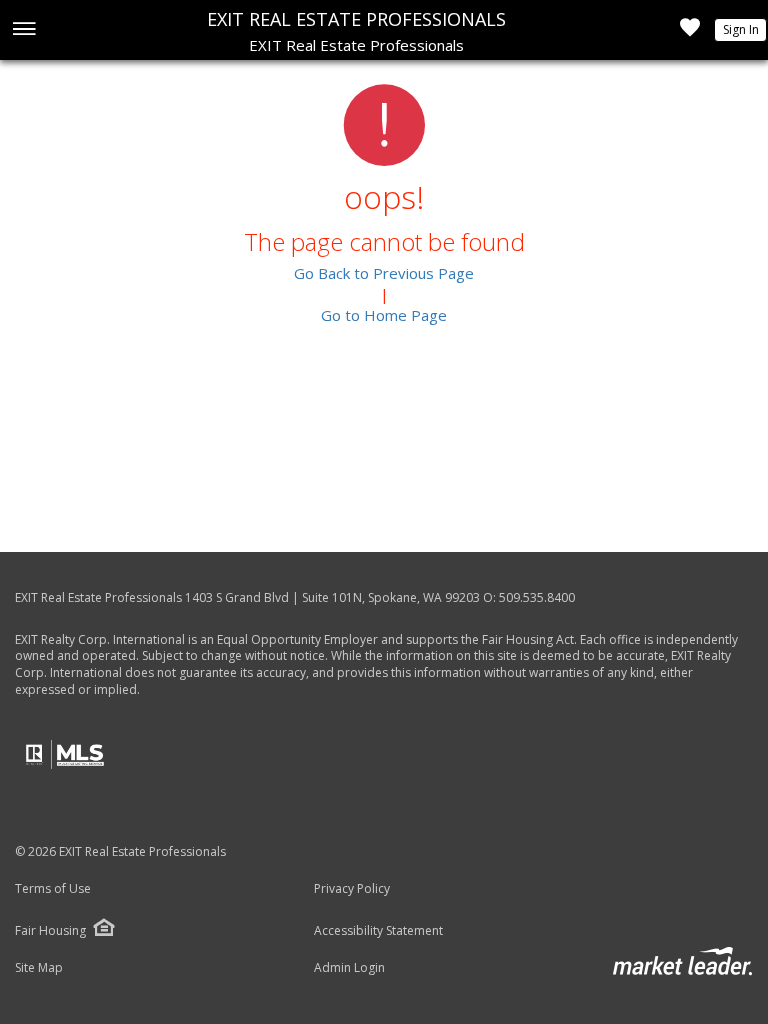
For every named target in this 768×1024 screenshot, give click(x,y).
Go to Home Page (384, 315)
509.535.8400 (537, 597)
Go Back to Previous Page (384, 273)
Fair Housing (50, 930)
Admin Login (349, 968)
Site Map (39, 968)
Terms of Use (53, 889)
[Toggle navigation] (23, 30)
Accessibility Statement (378, 931)
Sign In (741, 29)
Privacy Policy (352, 889)
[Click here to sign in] (690, 33)
